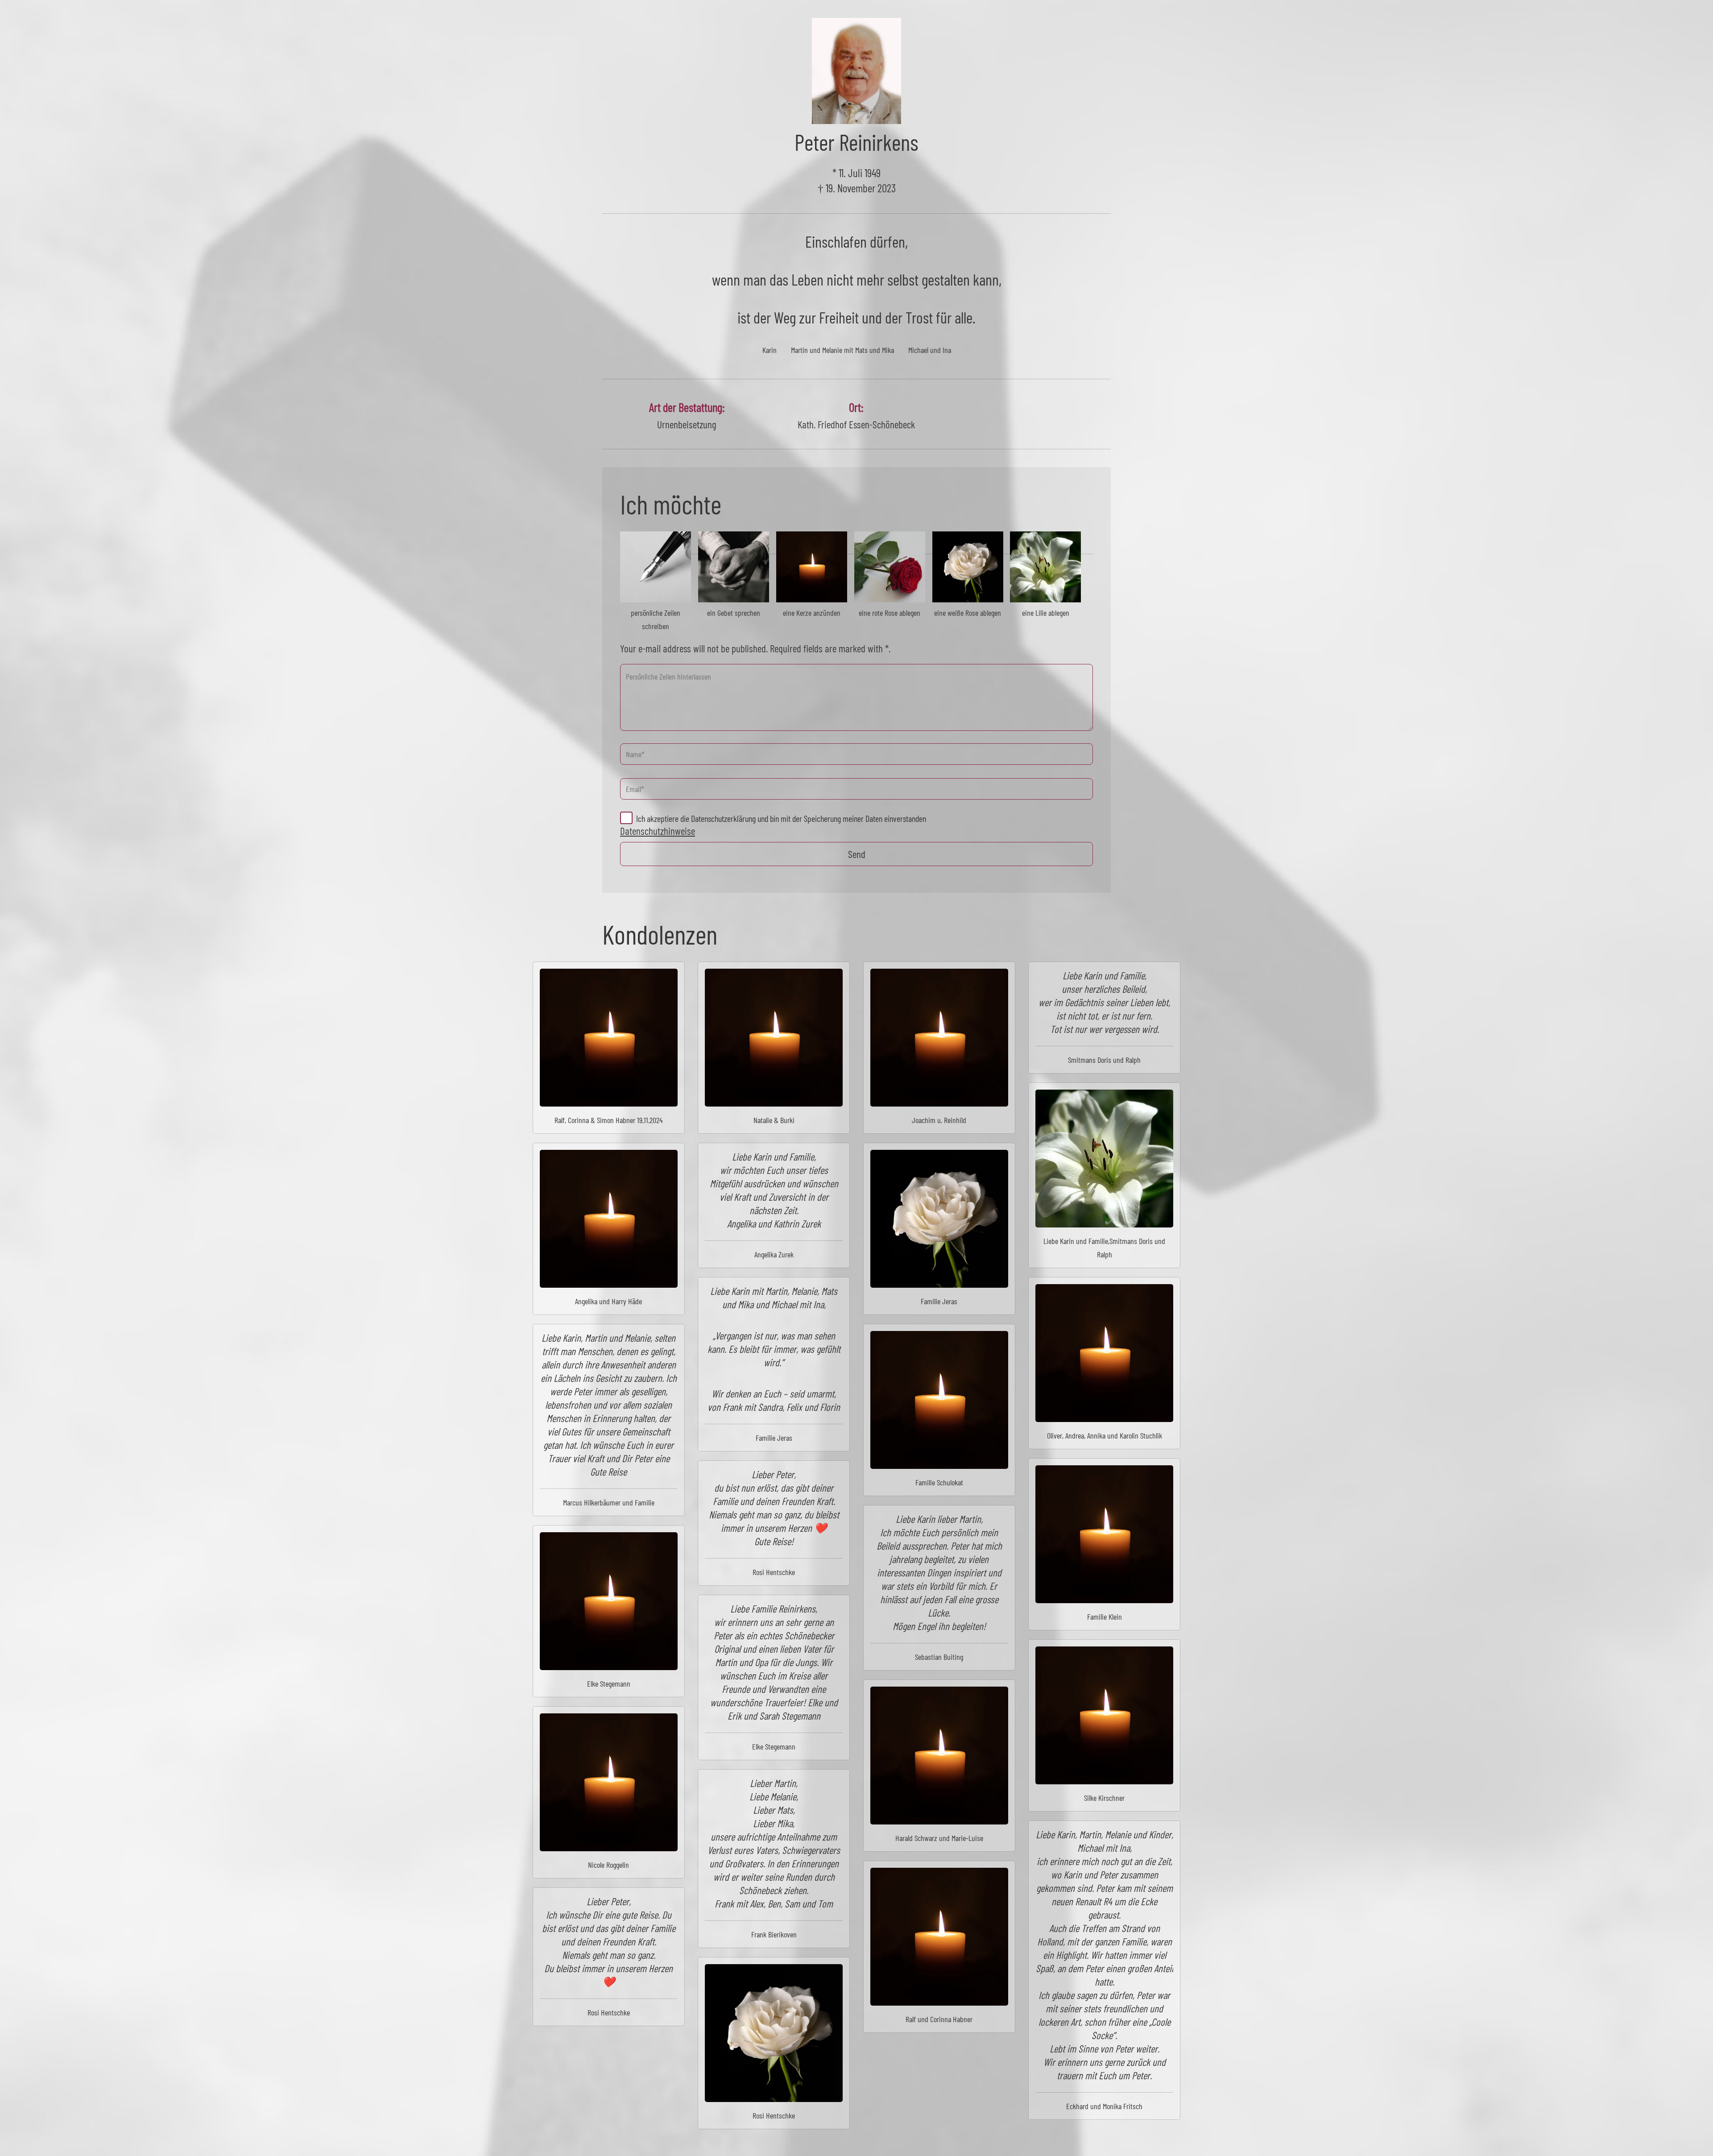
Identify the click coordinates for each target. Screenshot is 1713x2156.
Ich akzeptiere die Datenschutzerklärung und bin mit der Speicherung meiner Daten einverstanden (781, 818)
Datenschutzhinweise (658, 831)
